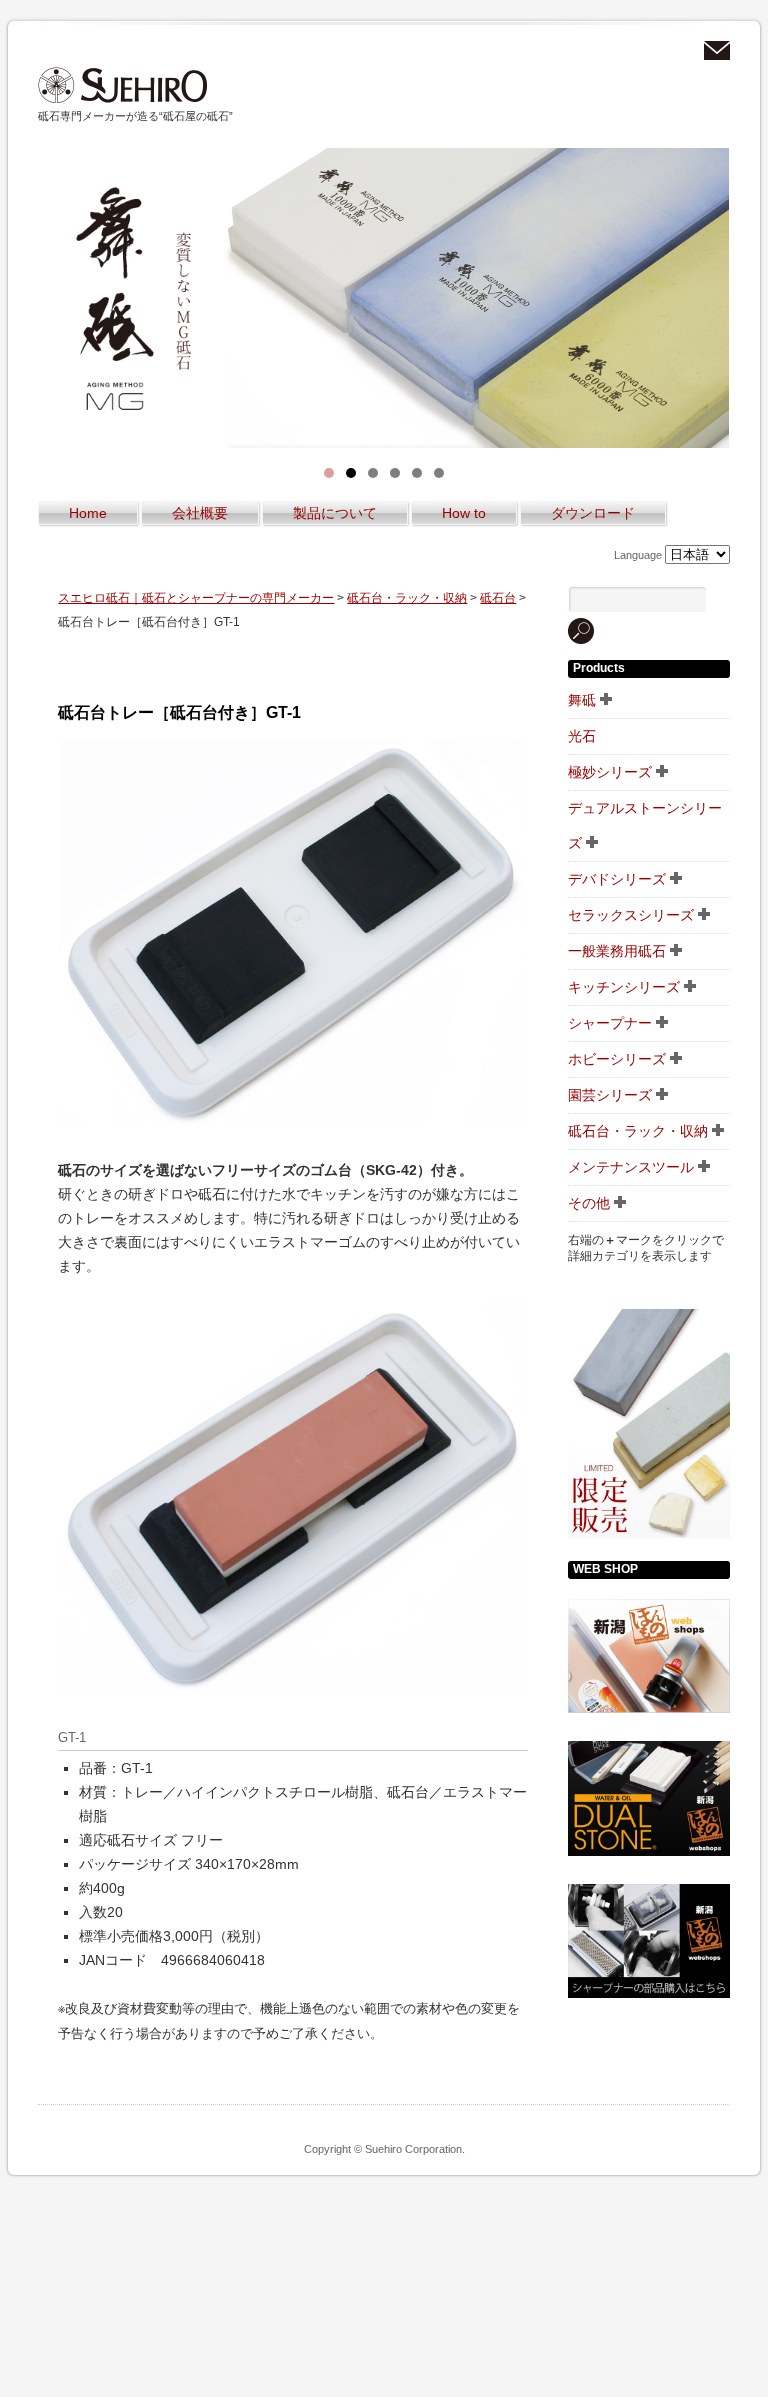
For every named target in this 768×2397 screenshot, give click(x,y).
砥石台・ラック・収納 (407, 598)
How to (464, 513)
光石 (582, 736)
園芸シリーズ (610, 1095)
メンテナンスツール (631, 1167)
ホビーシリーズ (617, 1059)
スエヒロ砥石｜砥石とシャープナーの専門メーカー (123, 85)
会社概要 (200, 513)
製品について (335, 513)
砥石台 (498, 598)
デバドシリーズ (617, 879)
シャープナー (610, 1023)
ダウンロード (593, 513)
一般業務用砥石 (617, 951)
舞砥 (582, 700)
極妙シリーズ (610, 772)
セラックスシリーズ (631, 915)
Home (88, 513)
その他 (589, 1203)
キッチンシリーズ (624, 987)
